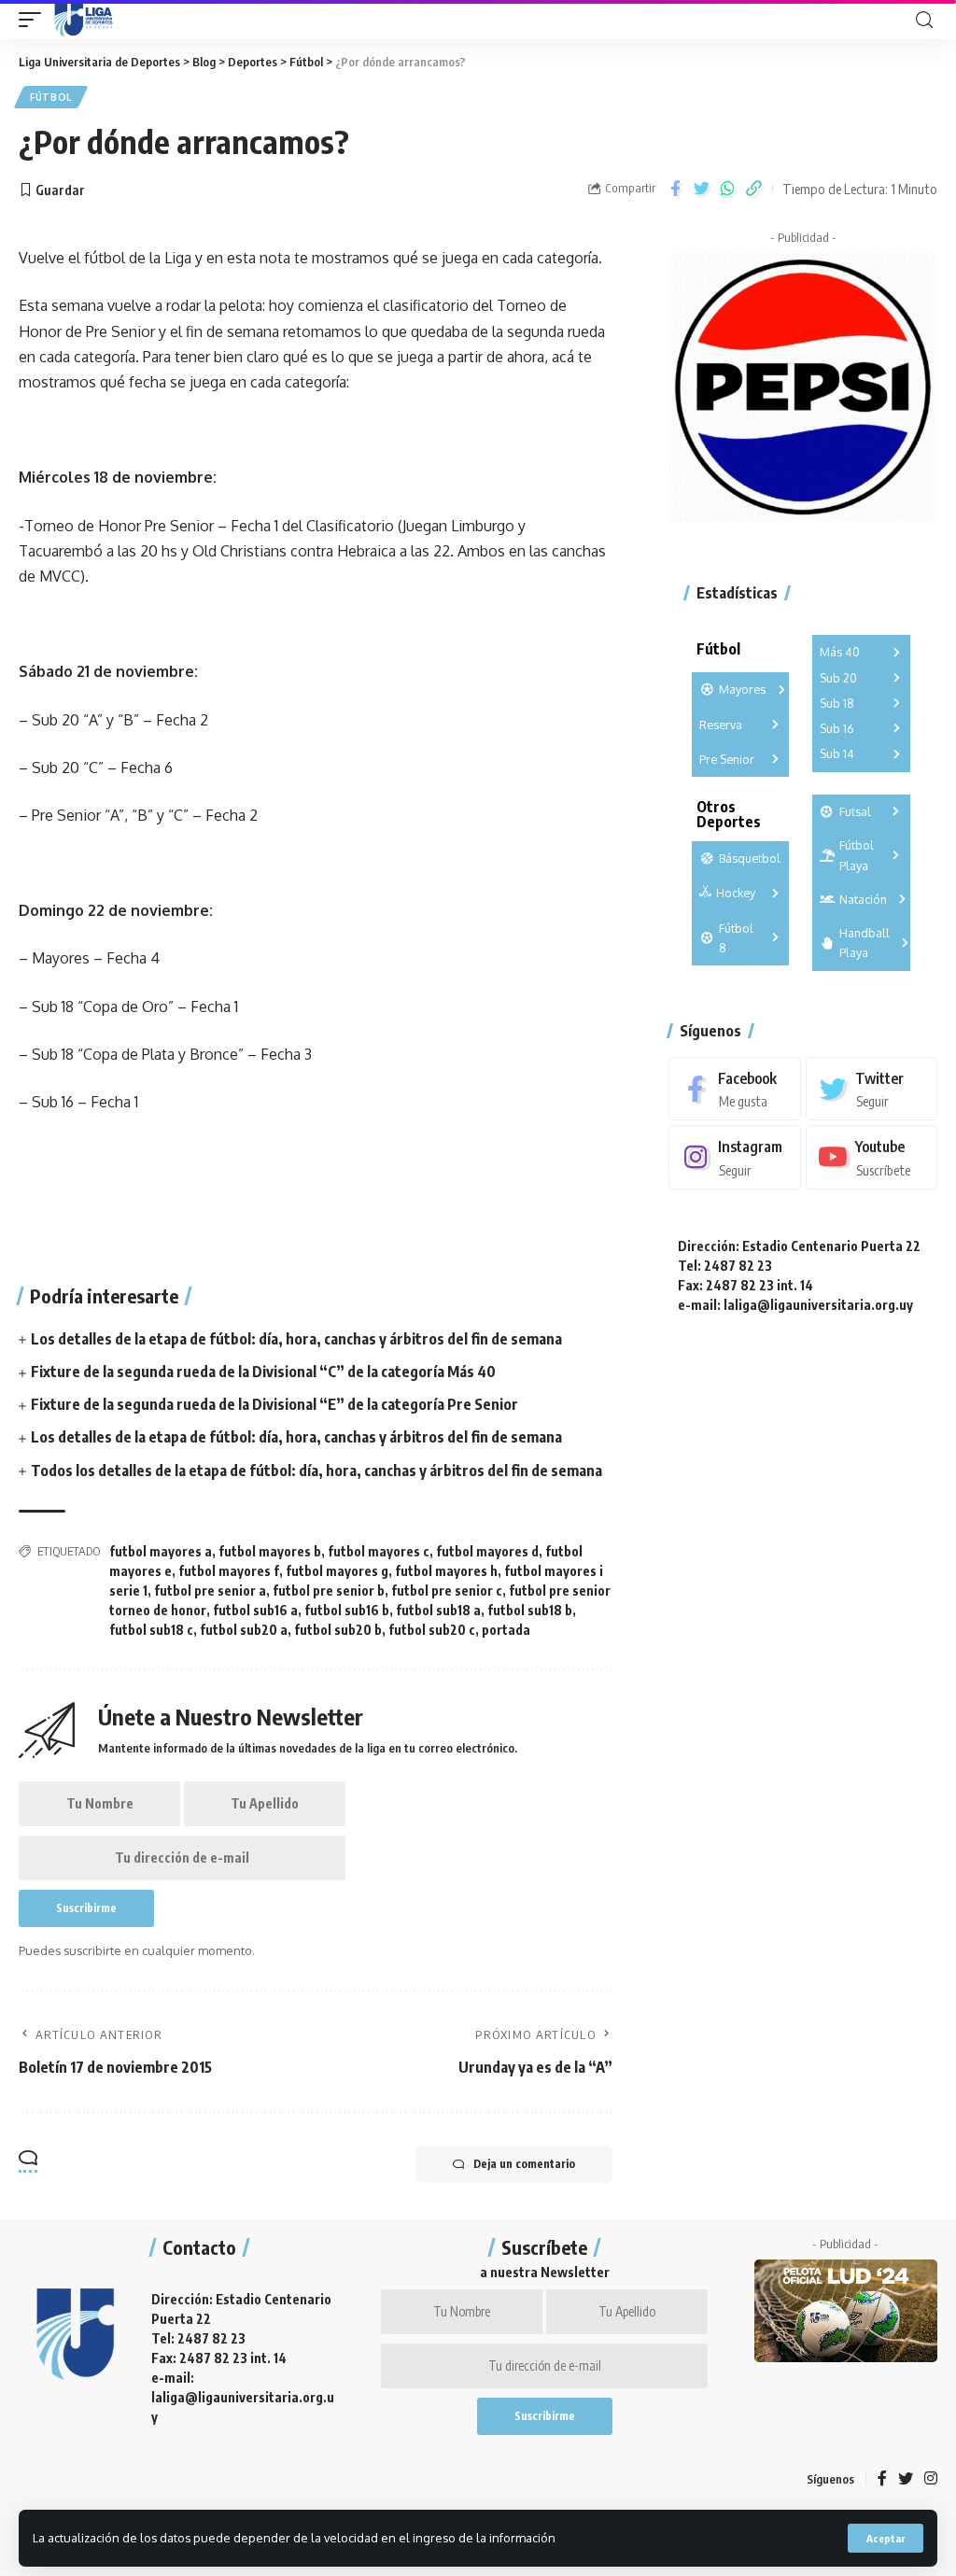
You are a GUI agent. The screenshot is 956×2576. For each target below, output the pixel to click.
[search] (924, 20)
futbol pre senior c (447, 1591)
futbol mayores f (229, 1571)
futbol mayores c (379, 1551)
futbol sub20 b (338, 1630)
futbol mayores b (270, 1551)
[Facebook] (734, 1089)
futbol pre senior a (210, 1591)
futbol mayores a (161, 1551)
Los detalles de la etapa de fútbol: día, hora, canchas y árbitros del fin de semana (296, 1339)
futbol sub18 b (530, 1610)
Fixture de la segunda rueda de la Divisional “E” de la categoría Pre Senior (274, 1404)
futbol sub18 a (438, 1610)
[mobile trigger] (35, 20)
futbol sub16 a (255, 1610)
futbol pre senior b (329, 1591)
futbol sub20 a (244, 1630)
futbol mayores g (337, 1571)
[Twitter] (872, 1089)
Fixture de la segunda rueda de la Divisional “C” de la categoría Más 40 (263, 1372)
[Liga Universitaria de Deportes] (84, 20)
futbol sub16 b (347, 1610)
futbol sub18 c (151, 1630)
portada (506, 1630)
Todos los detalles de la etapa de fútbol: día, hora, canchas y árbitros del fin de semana (316, 1471)
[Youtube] (872, 1157)
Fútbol (51, 97)
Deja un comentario (524, 2164)
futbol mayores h (446, 1571)
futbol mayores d (487, 1551)
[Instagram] (734, 1157)
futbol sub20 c (432, 1630)
